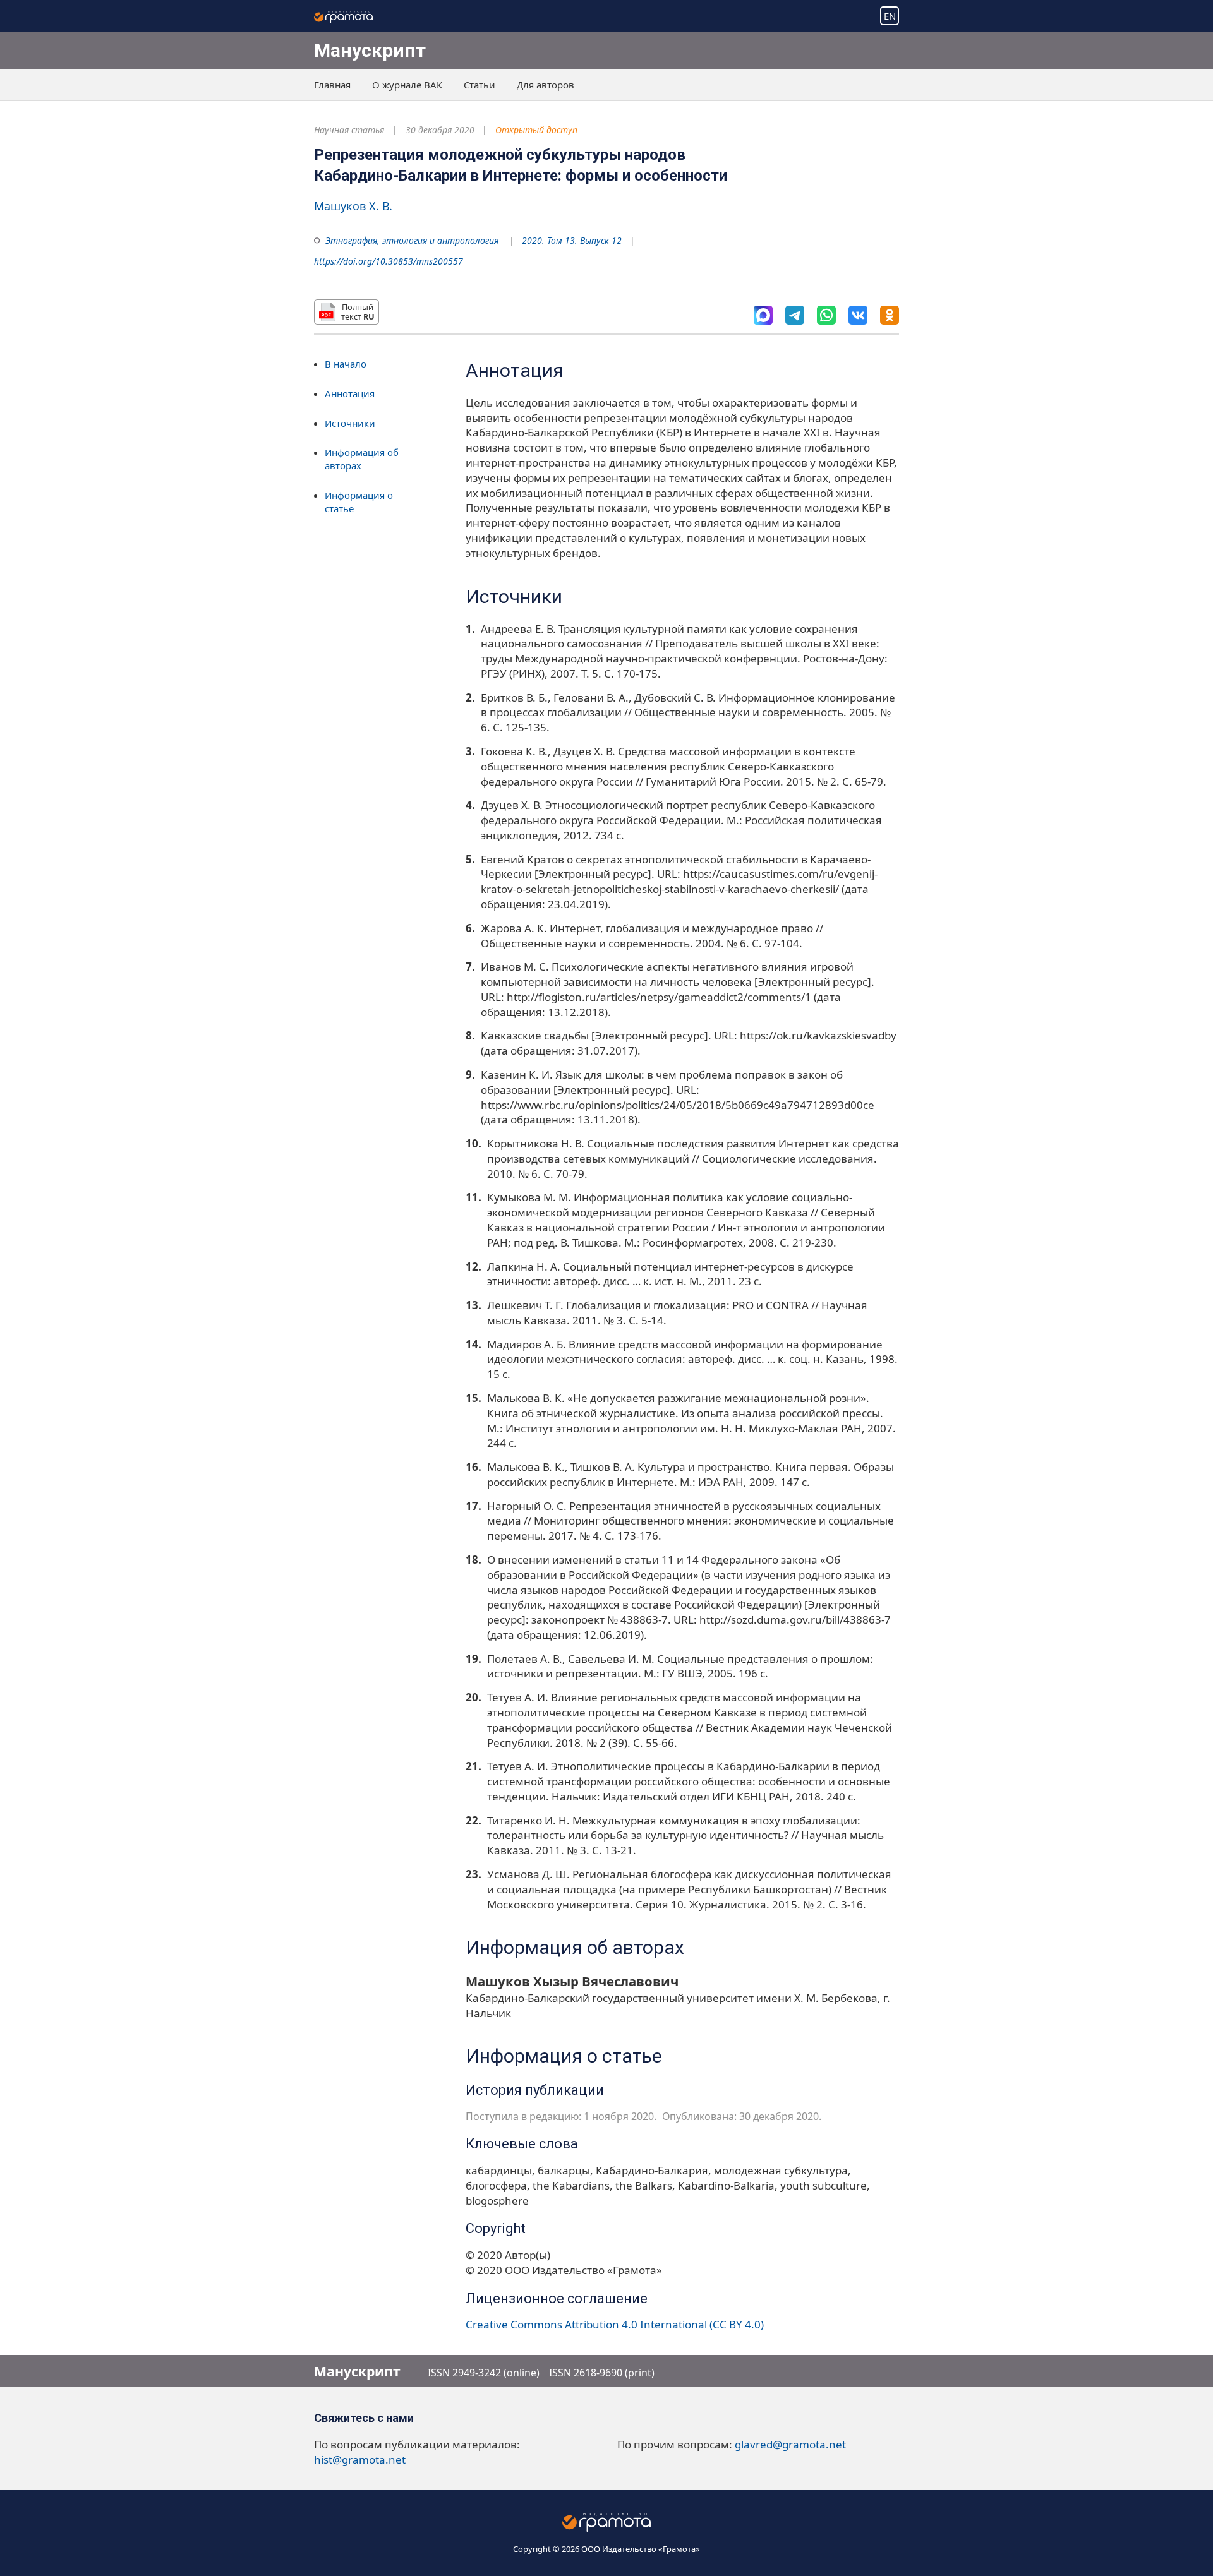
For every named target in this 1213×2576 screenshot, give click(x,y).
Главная (332, 85)
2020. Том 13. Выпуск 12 (572, 240)
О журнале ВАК (407, 85)
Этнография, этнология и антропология (412, 240)
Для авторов (546, 85)
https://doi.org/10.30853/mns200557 (389, 261)
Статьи (480, 85)
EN (890, 16)
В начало (346, 364)
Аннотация (350, 393)
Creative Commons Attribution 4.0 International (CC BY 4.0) (615, 2324)
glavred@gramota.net (790, 2444)
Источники (350, 423)
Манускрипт (370, 50)
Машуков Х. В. (353, 206)
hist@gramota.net (360, 2459)
